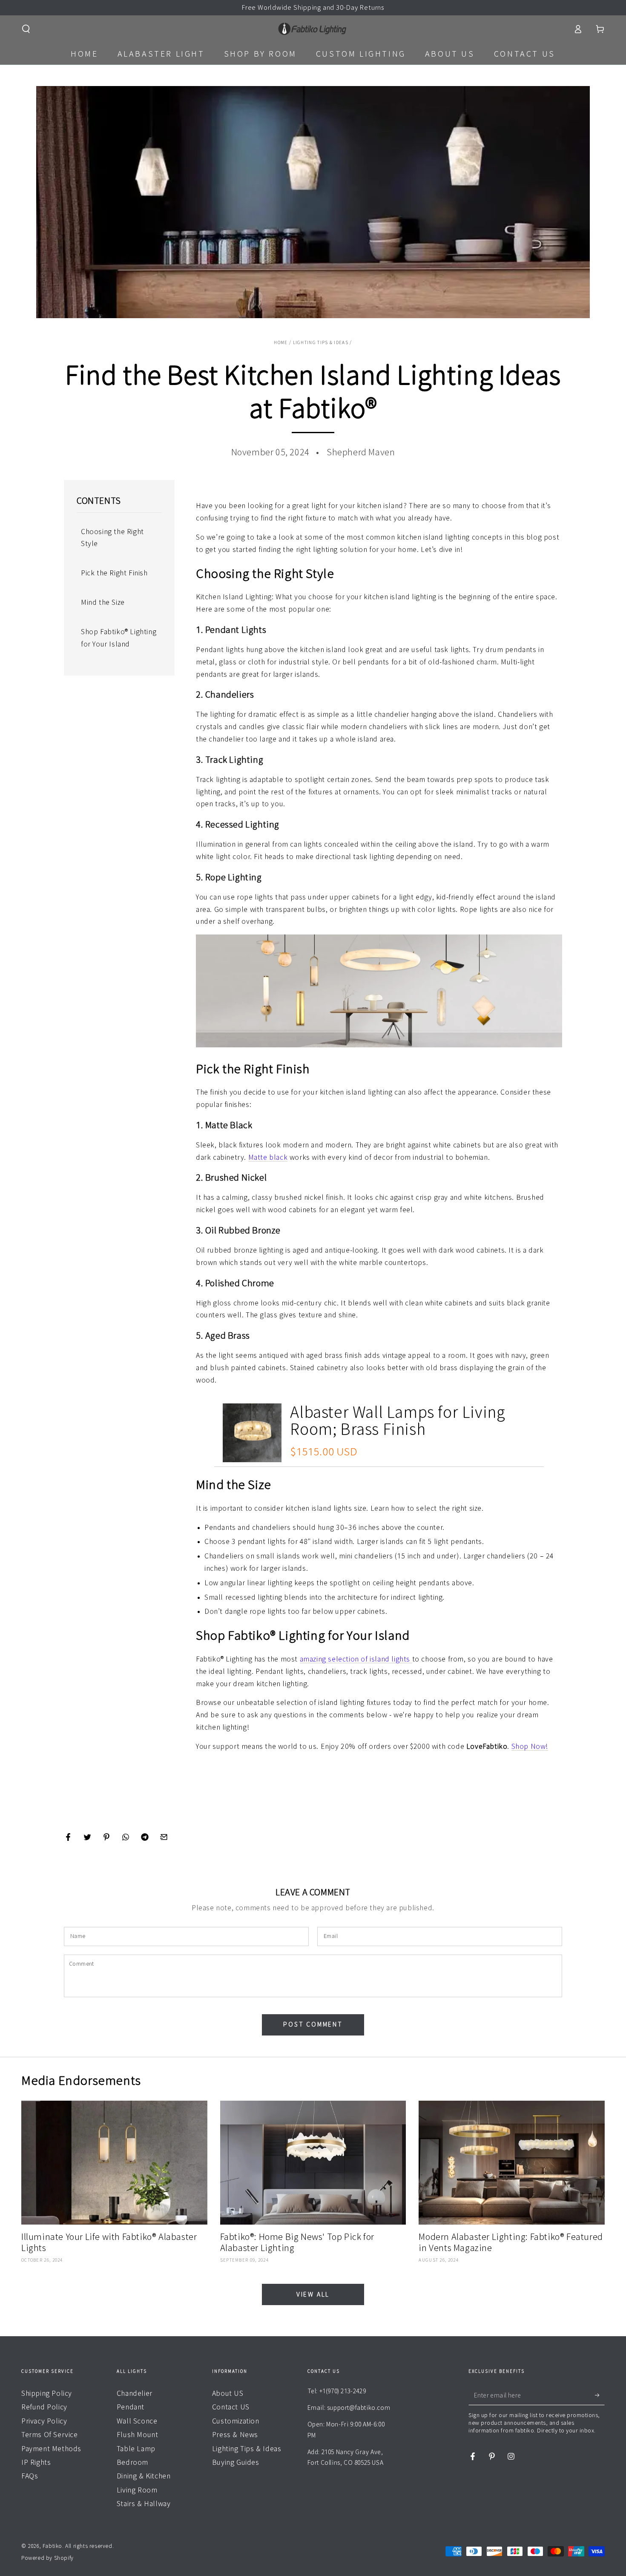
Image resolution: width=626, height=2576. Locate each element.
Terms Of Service (50, 2435)
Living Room (137, 2490)
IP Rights (36, 2462)
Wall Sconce (137, 2421)
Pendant (131, 2407)
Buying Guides (236, 2462)
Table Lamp (136, 2449)
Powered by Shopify (47, 2558)
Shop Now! (530, 1746)
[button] (26, 29)
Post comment (313, 2024)
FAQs (30, 2476)
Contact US (231, 2407)
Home (281, 342)
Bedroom (132, 2462)
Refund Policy (44, 2407)
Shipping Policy (47, 2393)
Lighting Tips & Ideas (321, 342)
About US (228, 2393)
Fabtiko (52, 2546)
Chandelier (135, 2393)
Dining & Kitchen (144, 2476)
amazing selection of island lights (356, 1659)
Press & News (235, 2435)
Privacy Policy (44, 2421)
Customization (236, 2421)
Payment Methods (51, 2449)
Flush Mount (138, 2435)
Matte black (268, 1157)
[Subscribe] (600, 2395)
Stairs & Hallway (144, 2504)
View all (313, 2294)
